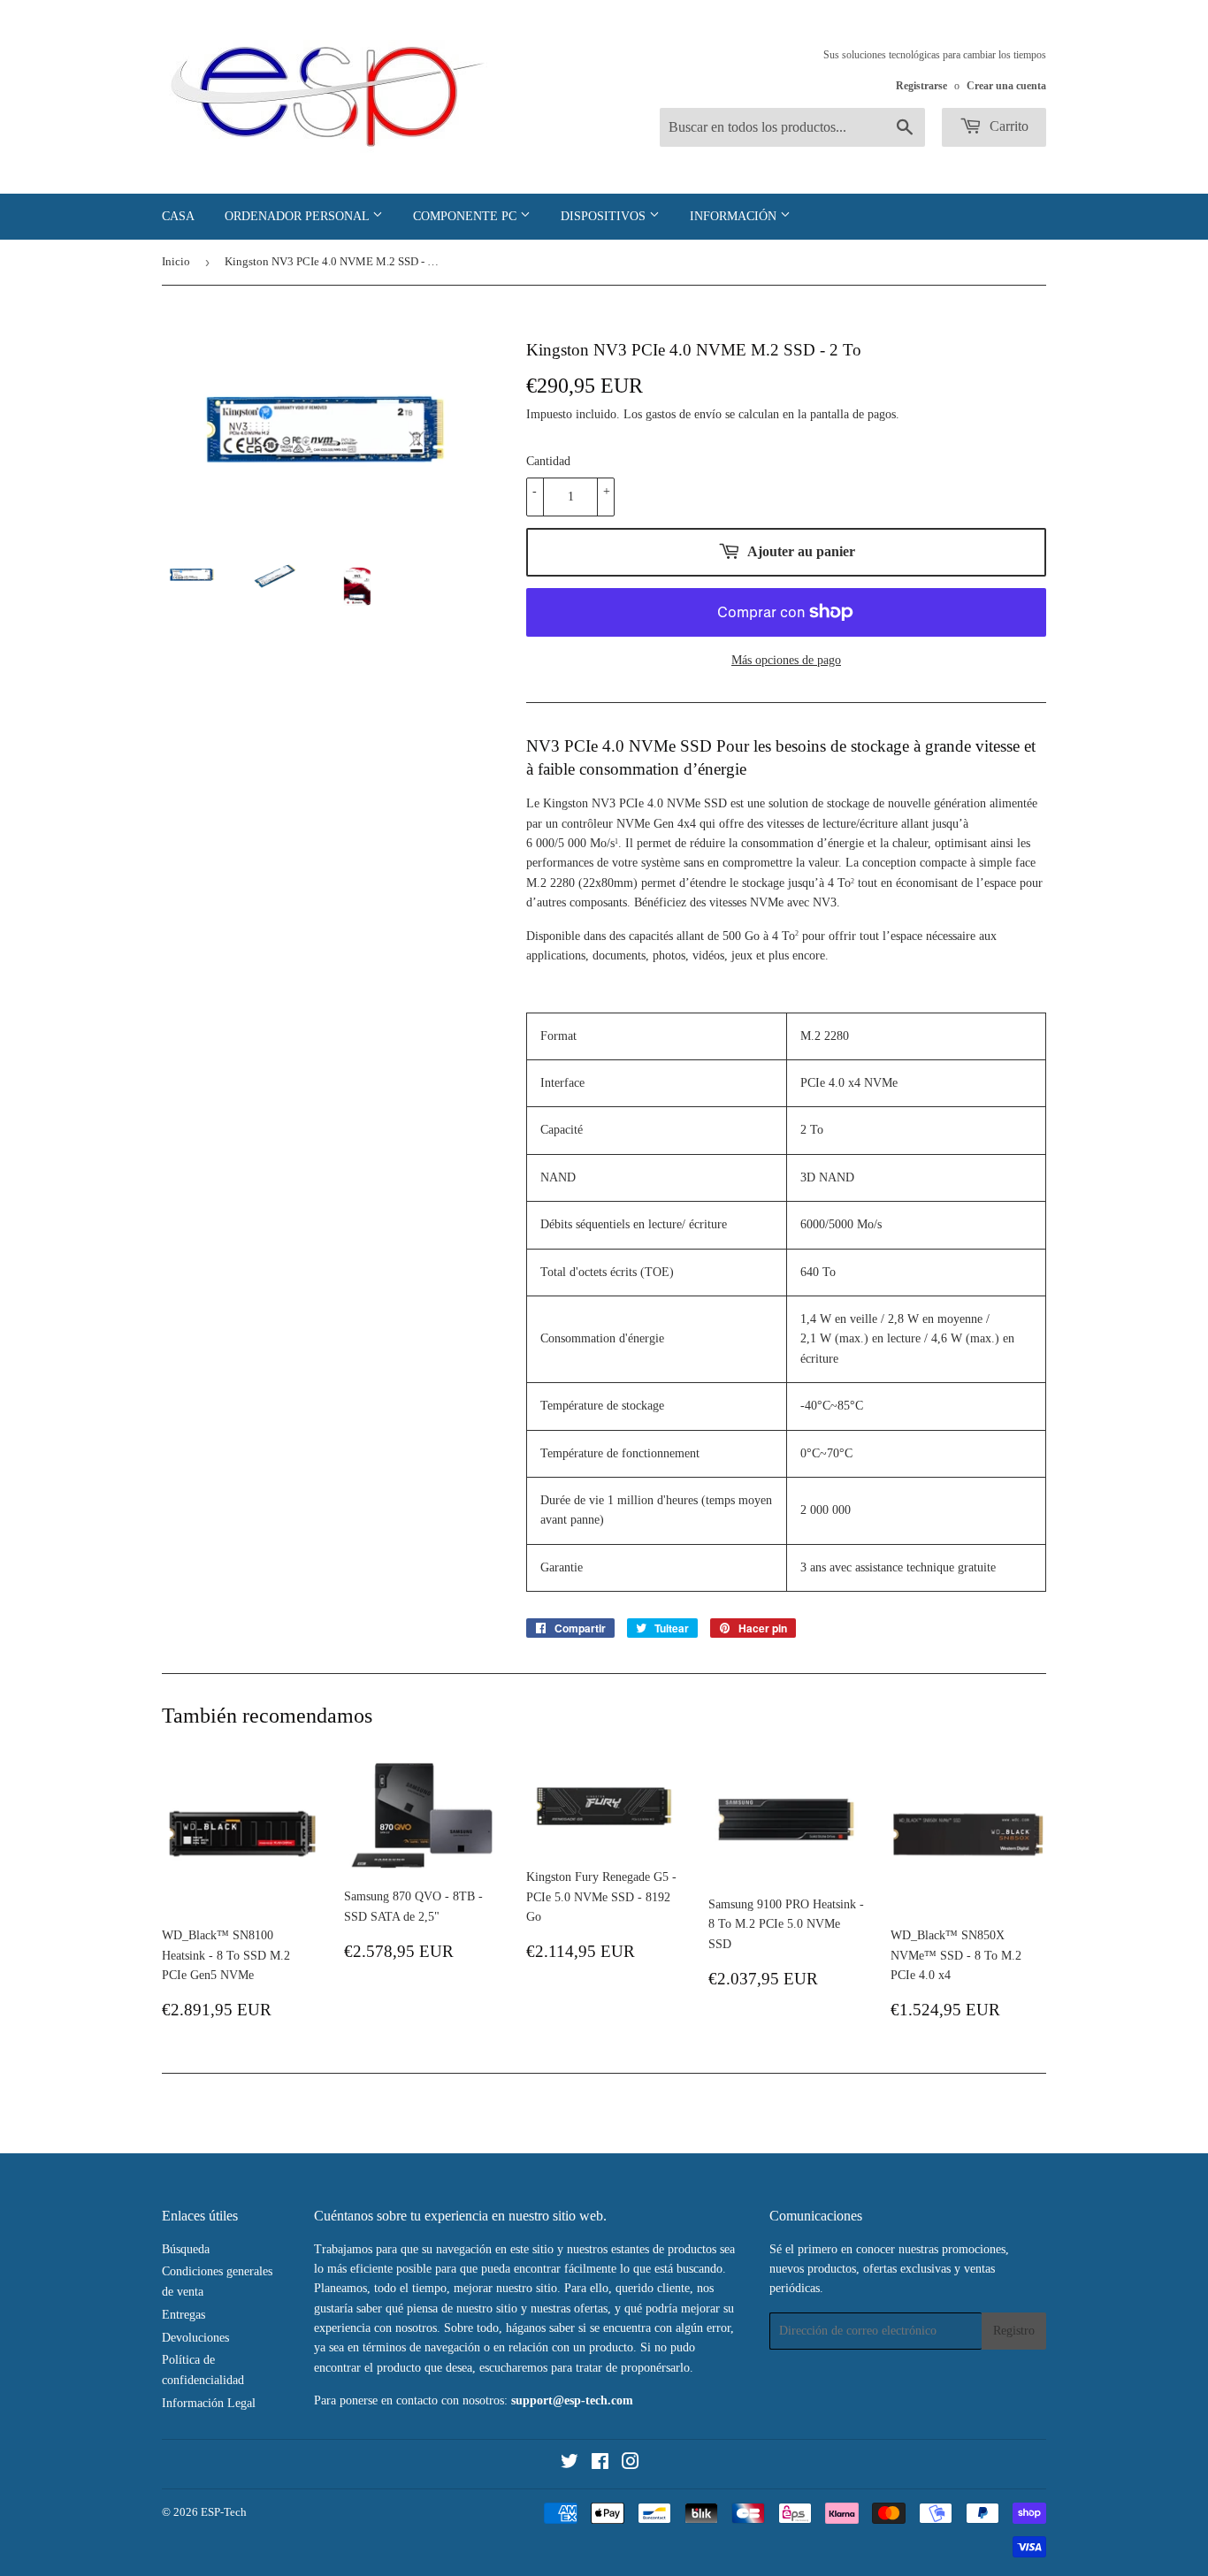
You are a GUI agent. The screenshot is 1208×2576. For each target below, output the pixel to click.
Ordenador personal (298, 216)
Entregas (183, 2315)
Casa (178, 216)
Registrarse (921, 86)
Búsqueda (186, 2249)
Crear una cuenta (1006, 86)
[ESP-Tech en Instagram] (631, 2464)
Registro (1014, 2331)
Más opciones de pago (786, 660)
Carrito (1007, 126)
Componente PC (466, 216)
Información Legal (209, 2403)
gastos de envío (684, 414)
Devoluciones (195, 2338)
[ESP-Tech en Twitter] (570, 2464)
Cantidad (548, 461)
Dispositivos (605, 216)
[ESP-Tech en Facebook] (600, 2464)
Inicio (176, 261)
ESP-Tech (224, 2512)
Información (735, 216)
